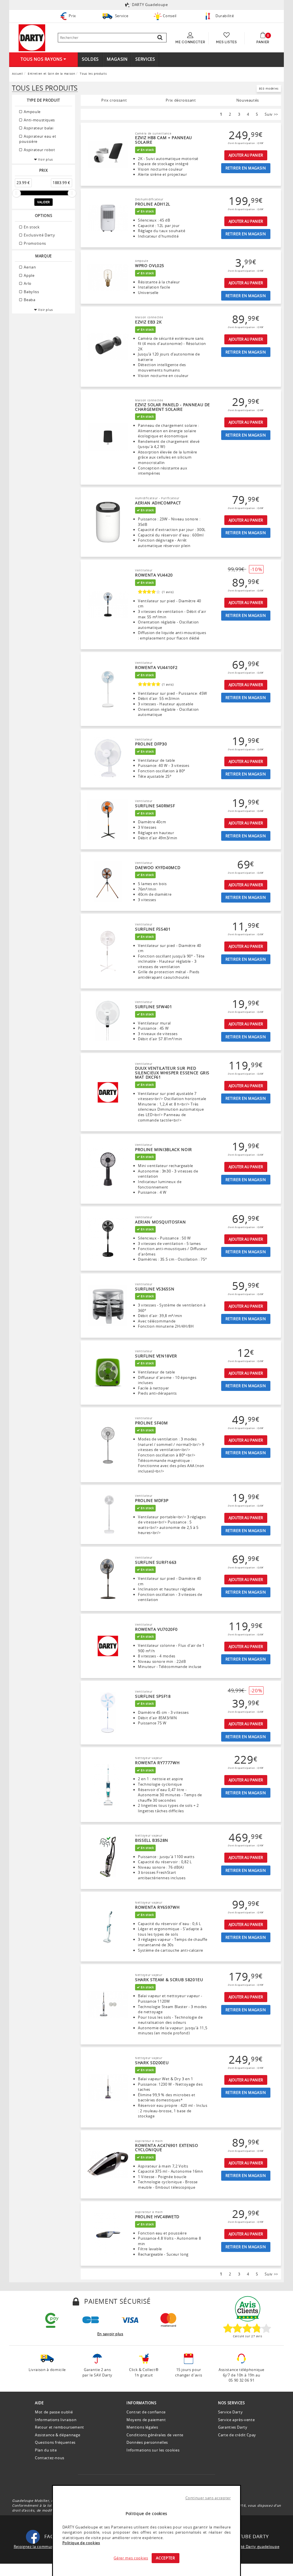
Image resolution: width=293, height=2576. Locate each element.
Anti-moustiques (39, 120)
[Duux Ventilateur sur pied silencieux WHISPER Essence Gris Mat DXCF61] (108, 1092)
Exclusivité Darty (39, 235)
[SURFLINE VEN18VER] (108, 1373)
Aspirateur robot (39, 150)
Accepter (165, 2558)
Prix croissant (114, 100)
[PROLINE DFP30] (108, 758)
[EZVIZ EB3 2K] (108, 347)
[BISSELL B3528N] (108, 1857)
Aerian (29, 267)
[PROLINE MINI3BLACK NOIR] (108, 1169)
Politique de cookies (81, 2543)
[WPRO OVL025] (108, 277)
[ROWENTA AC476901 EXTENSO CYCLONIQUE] (108, 2164)
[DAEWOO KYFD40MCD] (108, 881)
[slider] (16, 193)
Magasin (117, 59)
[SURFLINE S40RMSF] (108, 820)
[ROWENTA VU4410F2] (108, 689)
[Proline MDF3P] (108, 1515)
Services (145, 59)
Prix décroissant (181, 100)
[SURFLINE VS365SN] (108, 1306)
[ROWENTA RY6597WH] (108, 1927)
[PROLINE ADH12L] (108, 218)
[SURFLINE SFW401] (108, 1021)
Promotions (34, 243)
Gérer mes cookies (131, 2558)
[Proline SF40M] (108, 1445)
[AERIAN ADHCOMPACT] (108, 522)
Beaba (29, 300)
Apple (29, 275)
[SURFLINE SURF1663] (108, 1579)
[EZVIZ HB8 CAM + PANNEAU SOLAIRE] (108, 154)
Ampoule (32, 112)
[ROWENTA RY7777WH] (108, 1785)
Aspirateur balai (38, 128)
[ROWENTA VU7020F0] (108, 1646)
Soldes (90, 59)
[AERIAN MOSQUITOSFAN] (108, 1239)
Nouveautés (248, 100)
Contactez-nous (50, 2458)
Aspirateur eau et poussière (38, 139)
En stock (31, 227)
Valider (43, 202)
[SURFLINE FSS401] (108, 951)
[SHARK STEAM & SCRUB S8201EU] (108, 2004)
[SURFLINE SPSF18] (108, 1713)
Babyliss (31, 292)
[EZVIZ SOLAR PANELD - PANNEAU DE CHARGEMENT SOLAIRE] (108, 437)
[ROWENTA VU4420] (108, 605)
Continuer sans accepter (208, 2498)
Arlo (27, 283)
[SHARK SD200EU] (108, 2087)
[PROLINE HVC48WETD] (108, 2234)
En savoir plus (110, 2334)
